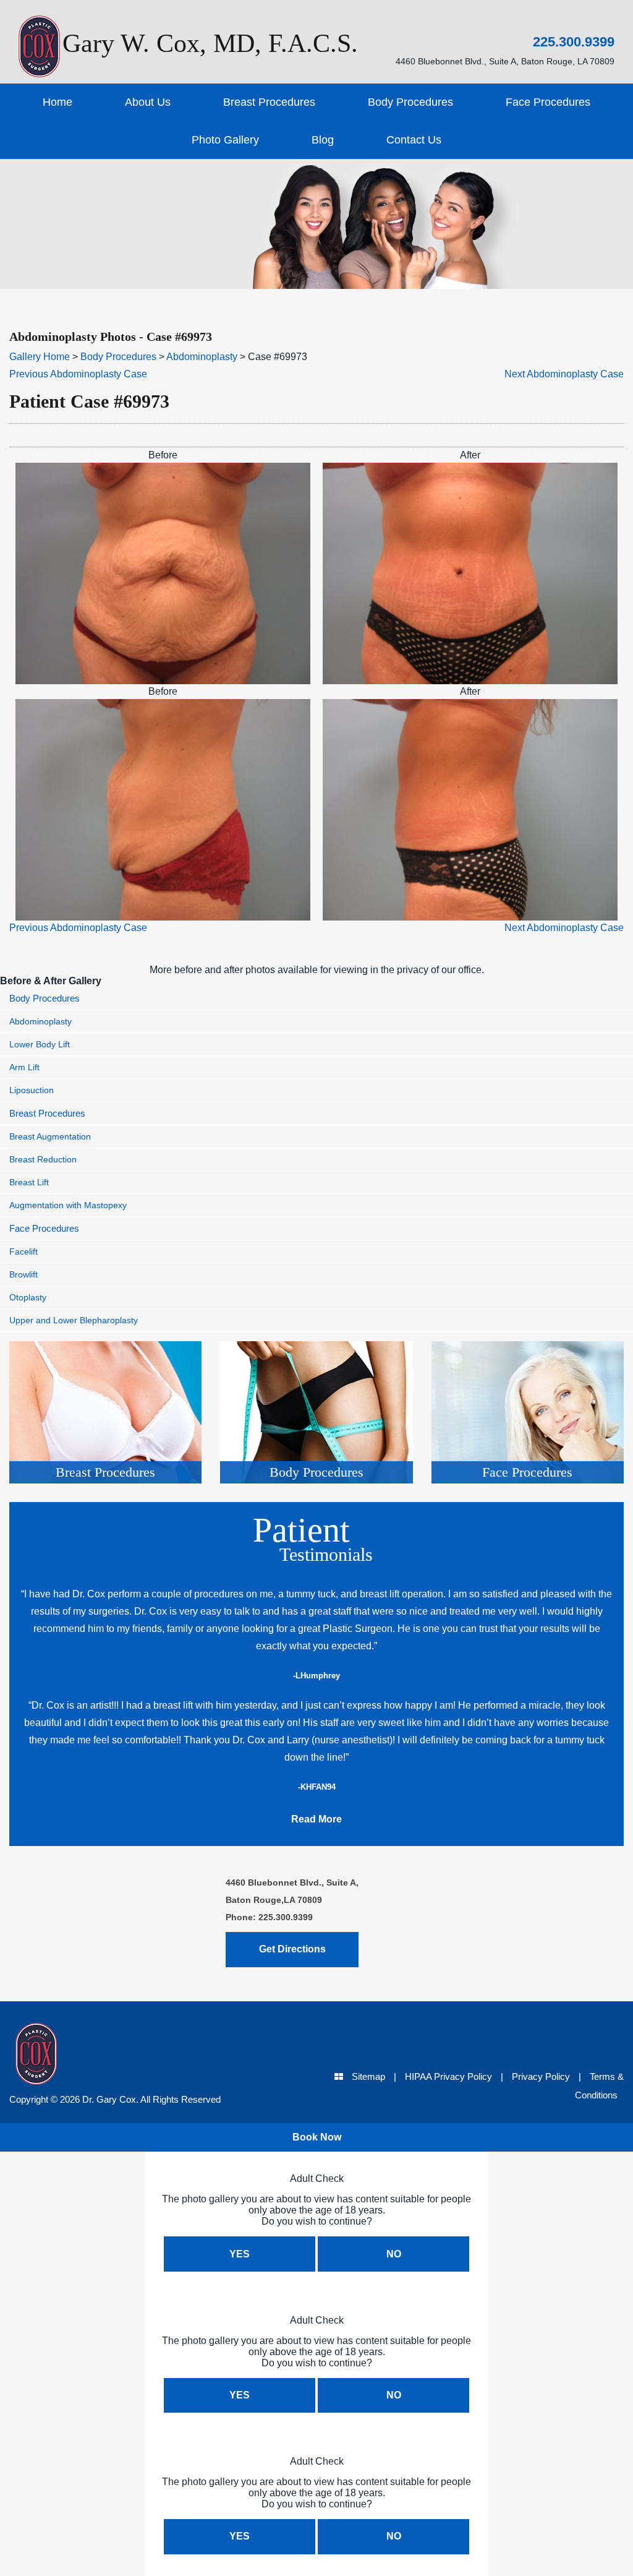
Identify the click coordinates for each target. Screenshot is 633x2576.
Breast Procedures (269, 102)
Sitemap (368, 2076)
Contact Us (414, 140)
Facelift (23, 1252)
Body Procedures (410, 102)
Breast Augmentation (50, 1136)
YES (240, 2254)
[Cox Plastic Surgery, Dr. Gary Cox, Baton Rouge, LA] (89, 2057)
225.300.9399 (574, 42)
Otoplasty (28, 1297)
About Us (148, 102)
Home (57, 102)
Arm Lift (24, 1067)
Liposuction (32, 1090)
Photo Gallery (225, 140)
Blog (323, 140)
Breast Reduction (43, 1159)
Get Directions (292, 1949)
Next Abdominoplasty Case (564, 374)
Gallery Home (40, 357)
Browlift (23, 1274)
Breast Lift (29, 1182)
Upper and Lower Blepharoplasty (74, 1320)
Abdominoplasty (202, 357)
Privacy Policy (541, 2076)
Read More (316, 1819)
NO (394, 2254)
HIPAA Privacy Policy (448, 2076)
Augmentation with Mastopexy (68, 1205)
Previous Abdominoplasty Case (78, 374)
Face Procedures (548, 102)
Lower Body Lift (40, 1044)
